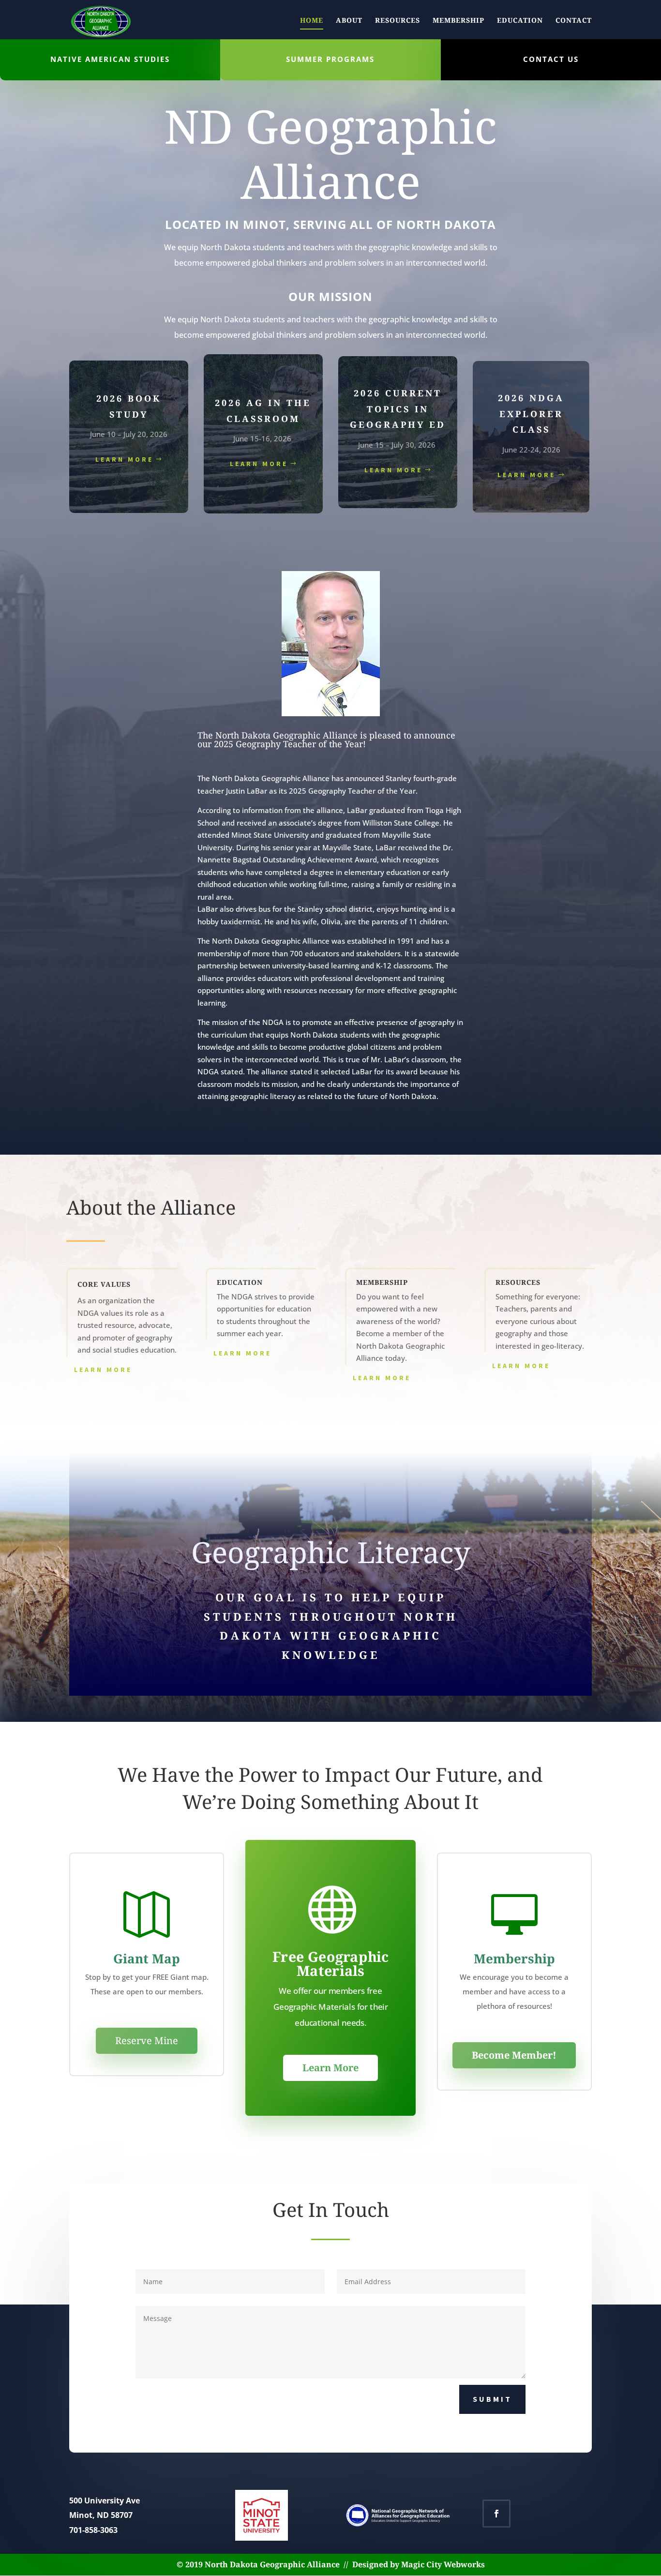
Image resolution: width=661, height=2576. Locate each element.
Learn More (526, 475)
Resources (398, 21)
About (349, 21)
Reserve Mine (147, 2041)
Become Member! (514, 2055)
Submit (492, 2399)
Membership (458, 21)
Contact (574, 21)
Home (312, 21)
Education (520, 21)
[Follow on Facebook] (496, 2514)
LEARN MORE (124, 459)
